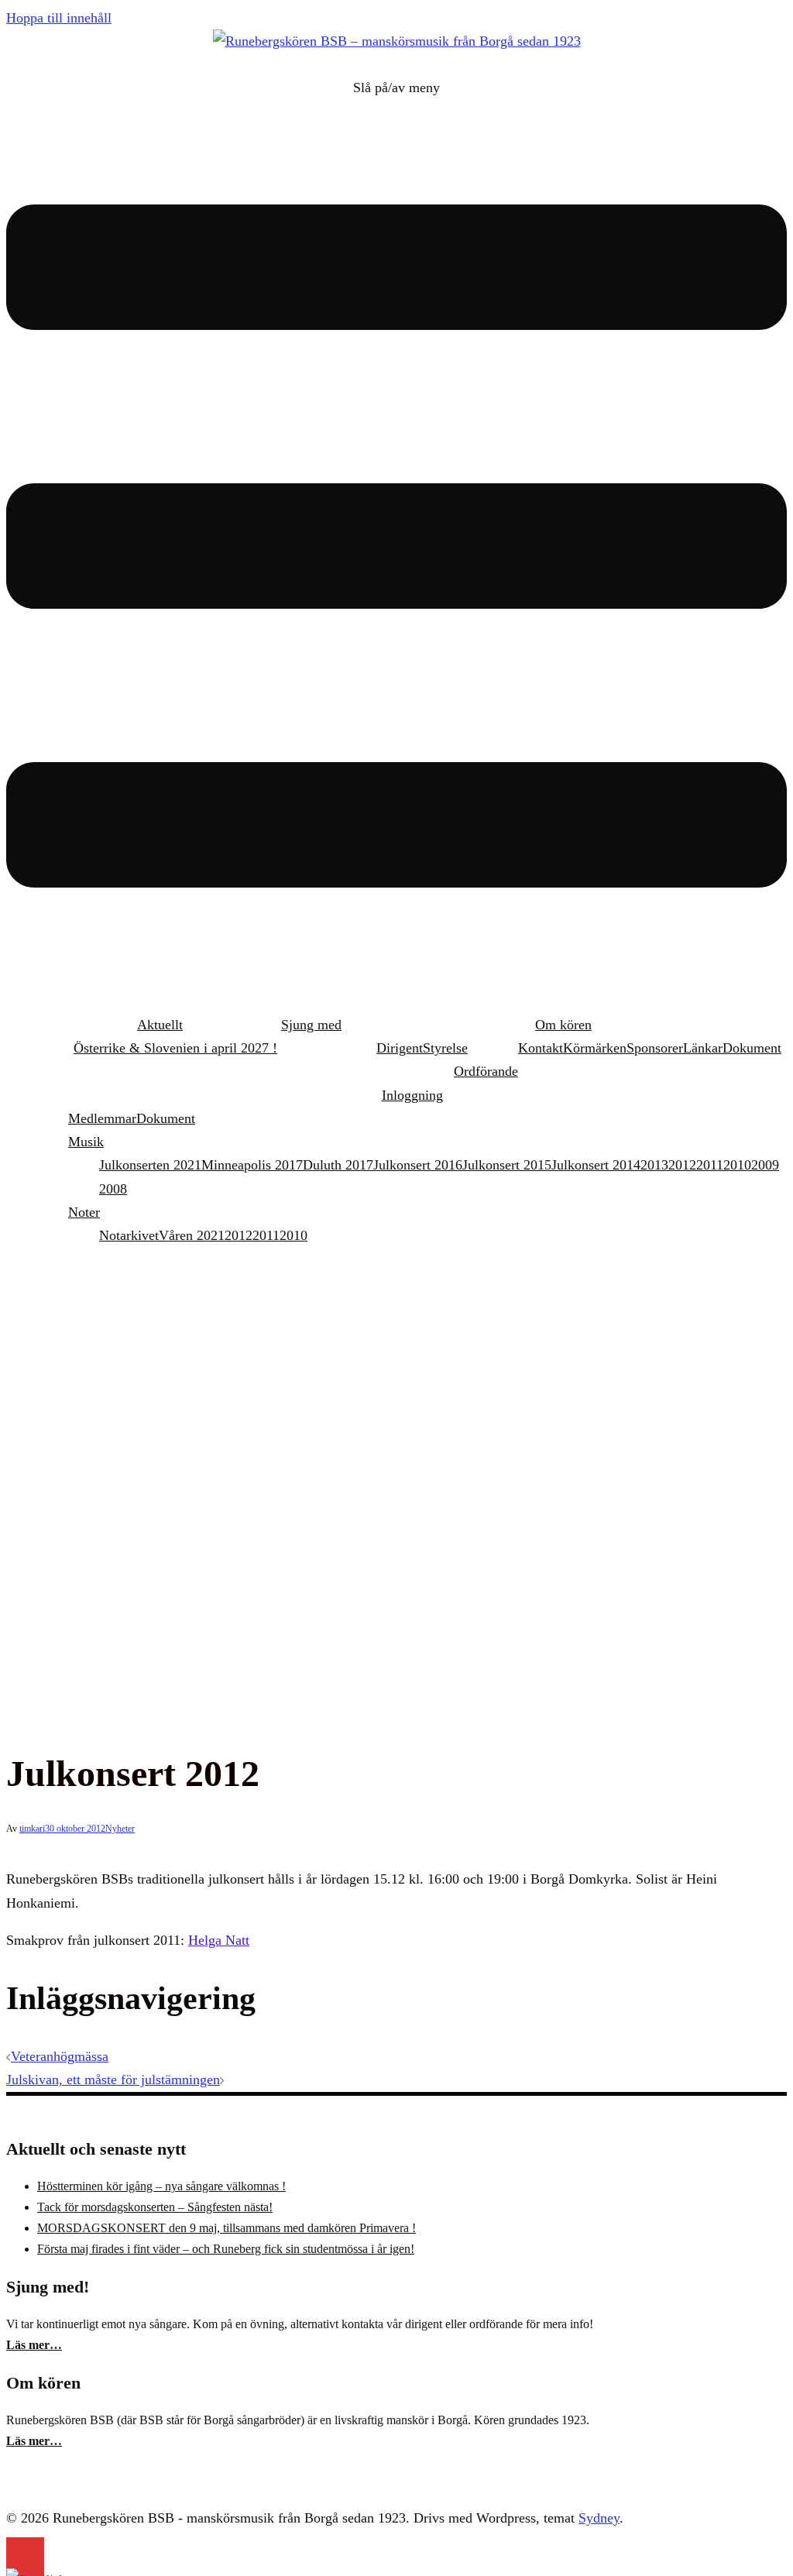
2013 (654, 1165)
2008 (113, 1189)
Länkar (703, 1048)
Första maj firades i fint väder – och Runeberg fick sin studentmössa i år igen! (226, 2249)
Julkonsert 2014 (596, 1165)
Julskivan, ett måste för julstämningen (113, 2080)
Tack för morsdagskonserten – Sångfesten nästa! (155, 2207)
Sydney (599, 2518)
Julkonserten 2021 (150, 1165)
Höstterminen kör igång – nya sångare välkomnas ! (161, 2186)
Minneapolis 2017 (252, 1165)
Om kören (563, 1025)
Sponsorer (655, 1048)
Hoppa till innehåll (59, 18)
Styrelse (445, 1048)
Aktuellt (160, 1025)
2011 (710, 1165)
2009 (765, 1165)
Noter (84, 1212)
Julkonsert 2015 (507, 1165)
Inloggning (412, 1095)
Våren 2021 (192, 1235)
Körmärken (595, 1048)
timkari (32, 1829)
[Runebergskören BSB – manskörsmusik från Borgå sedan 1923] (397, 41)
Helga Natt (219, 1940)
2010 (737, 1165)
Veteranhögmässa (60, 2056)
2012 (682, 1165)
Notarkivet (129, 1235)
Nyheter (120, 1829)
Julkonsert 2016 (418, 1165)
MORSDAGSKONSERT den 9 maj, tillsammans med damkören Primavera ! (227, 2228)
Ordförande (486, 1071)
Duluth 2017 (338, 1165)
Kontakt (541, 1048)
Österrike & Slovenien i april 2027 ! (175, 1048)
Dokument (752, 1048)
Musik (86, 1142)
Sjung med (311, 1025)
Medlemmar (102, 1118)
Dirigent (400, 1048)
